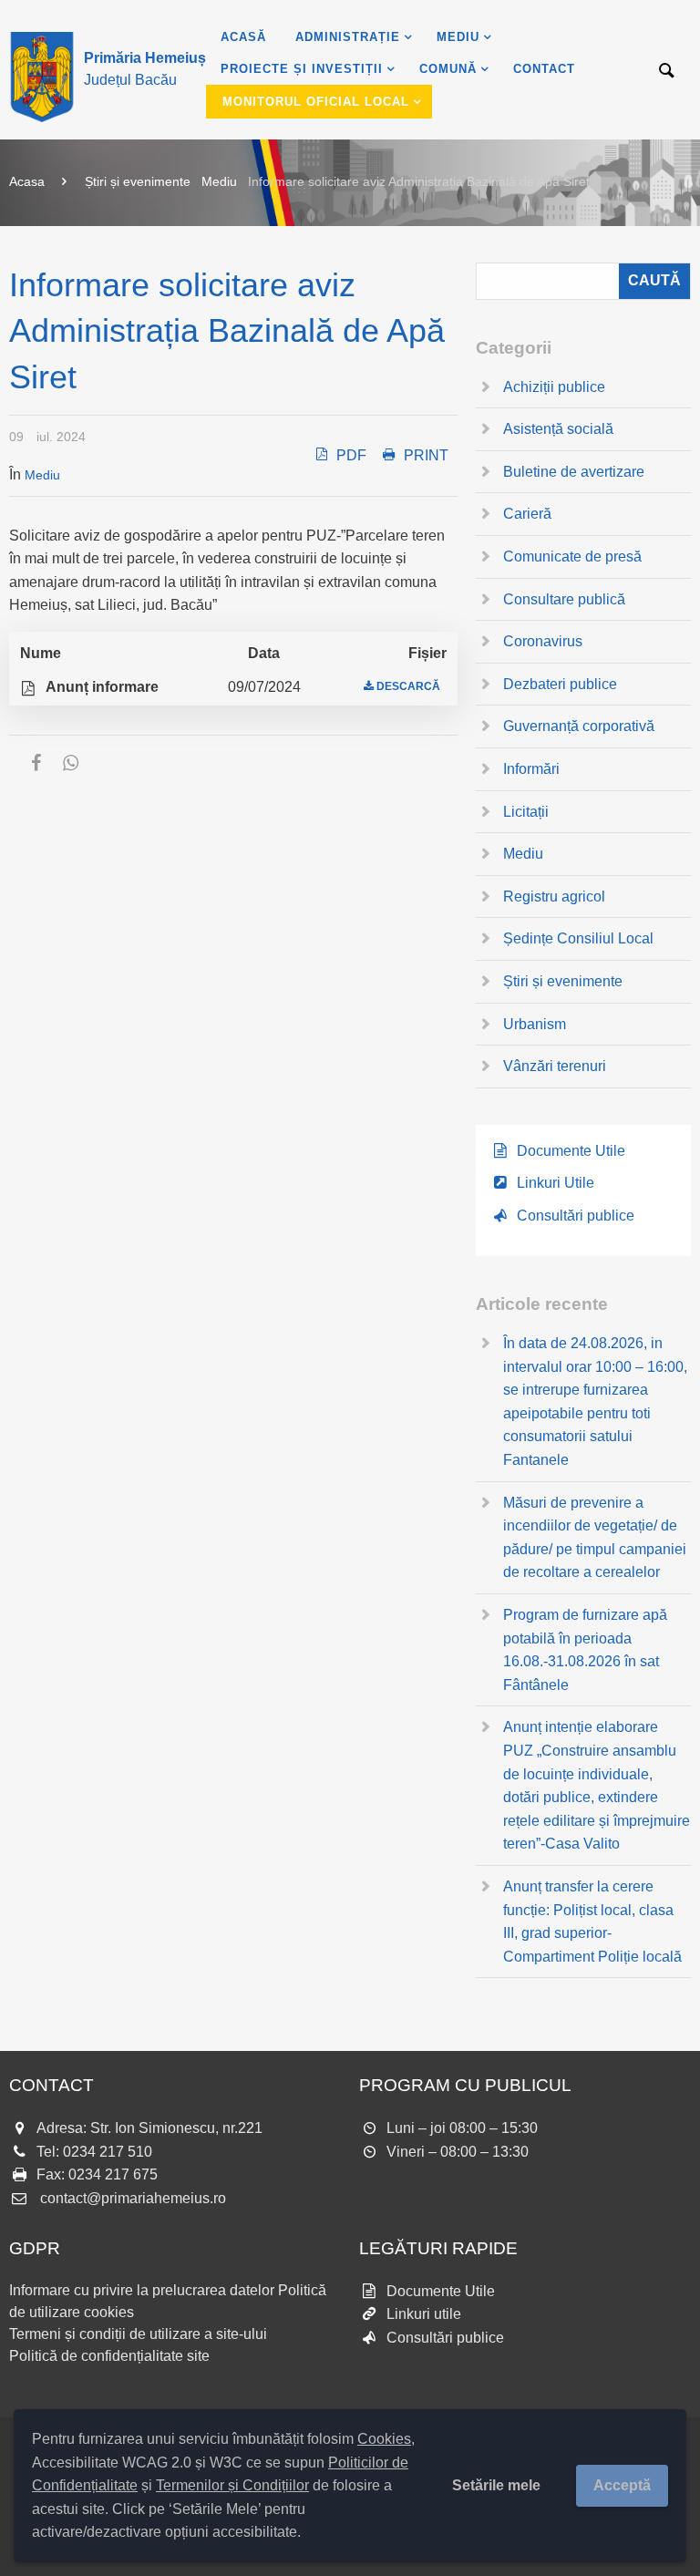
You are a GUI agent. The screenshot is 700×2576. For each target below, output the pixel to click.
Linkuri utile (424, 2314)
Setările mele (496, 2485)
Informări (531, 769)
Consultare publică (564, 599)
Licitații (526, 812)
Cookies (384, 2439)
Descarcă (408, 686)
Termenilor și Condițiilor (232, 2485)
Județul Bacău (145, 69)
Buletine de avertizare (574, 472)
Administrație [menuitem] (348, 37)
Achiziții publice (554, 387)
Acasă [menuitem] (243, 37)
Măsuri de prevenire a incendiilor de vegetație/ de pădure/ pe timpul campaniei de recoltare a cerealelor (595, 1538)
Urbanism (535, 1024)
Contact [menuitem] (544, 69)
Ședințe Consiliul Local (578, 938)
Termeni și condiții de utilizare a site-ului (138, 2334)
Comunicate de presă (572, 556)
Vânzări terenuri (555, 1066)
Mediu (219, 181)
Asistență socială (558, 429)
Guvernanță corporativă (579, 726)
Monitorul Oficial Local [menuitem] (316, 102)
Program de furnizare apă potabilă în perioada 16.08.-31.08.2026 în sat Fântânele (585, 1650)
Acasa (27, 181)
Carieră (527, 514)
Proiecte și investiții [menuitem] (302, 69)
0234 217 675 (113, 2174)
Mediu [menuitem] (458, 37)
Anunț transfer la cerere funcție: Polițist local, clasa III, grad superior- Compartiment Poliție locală (592, 1922)
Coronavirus (543, 641)
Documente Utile (571, 1151)
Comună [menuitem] (448, 69)
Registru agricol (554, 896)
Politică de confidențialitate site (109, 2356)
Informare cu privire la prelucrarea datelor (142, 2290)
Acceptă (622, 2485)
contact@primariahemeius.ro (133, 2198)
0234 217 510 (108, 2152)
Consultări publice (576, 1216)
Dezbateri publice (560, 684)
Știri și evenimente (138, 181)
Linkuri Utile (556, 1183)
